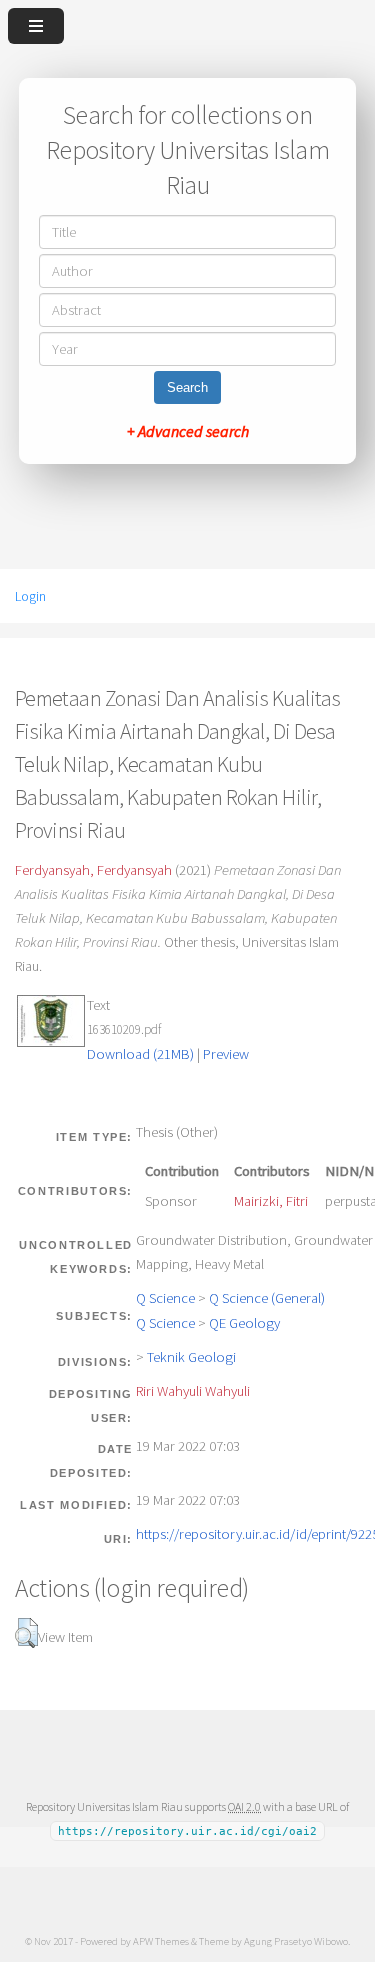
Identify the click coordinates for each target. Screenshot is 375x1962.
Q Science (165, 1298)
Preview (226, 1054)
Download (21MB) (140, 1054)
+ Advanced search (188, 431)
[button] (26, 1633)
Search (187, 387)
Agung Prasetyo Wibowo (296, 1941)
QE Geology (244, 1323)
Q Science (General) (267, 1298)
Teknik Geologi (191, 1357)
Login (30, 596)
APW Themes (161, 1941)
